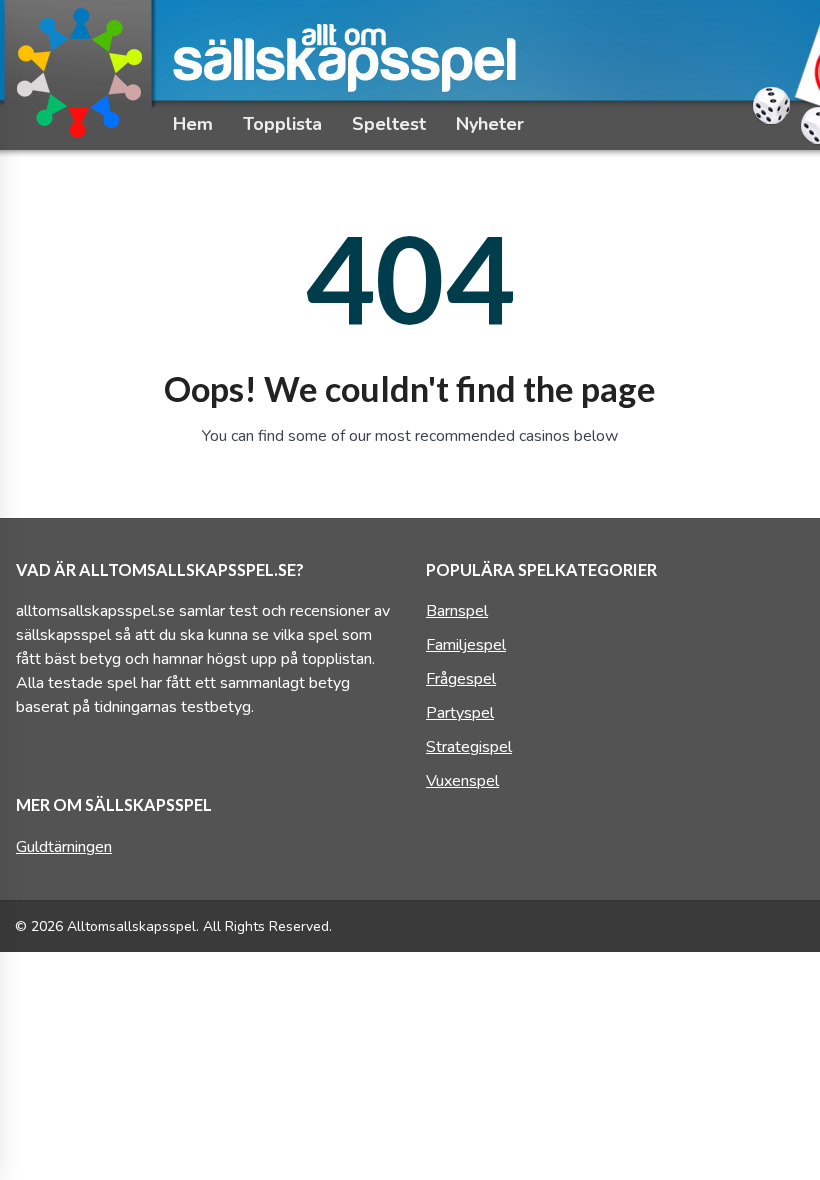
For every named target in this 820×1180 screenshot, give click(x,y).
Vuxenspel (462, 781)
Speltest (389, 124)
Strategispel (469, 747)
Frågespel (461, 679)
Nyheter (490, 124)
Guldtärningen (64, 847)
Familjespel (466, 645)
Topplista (282, 124)
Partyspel (460, 713)
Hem (193, 124)
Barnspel (457, 611)
